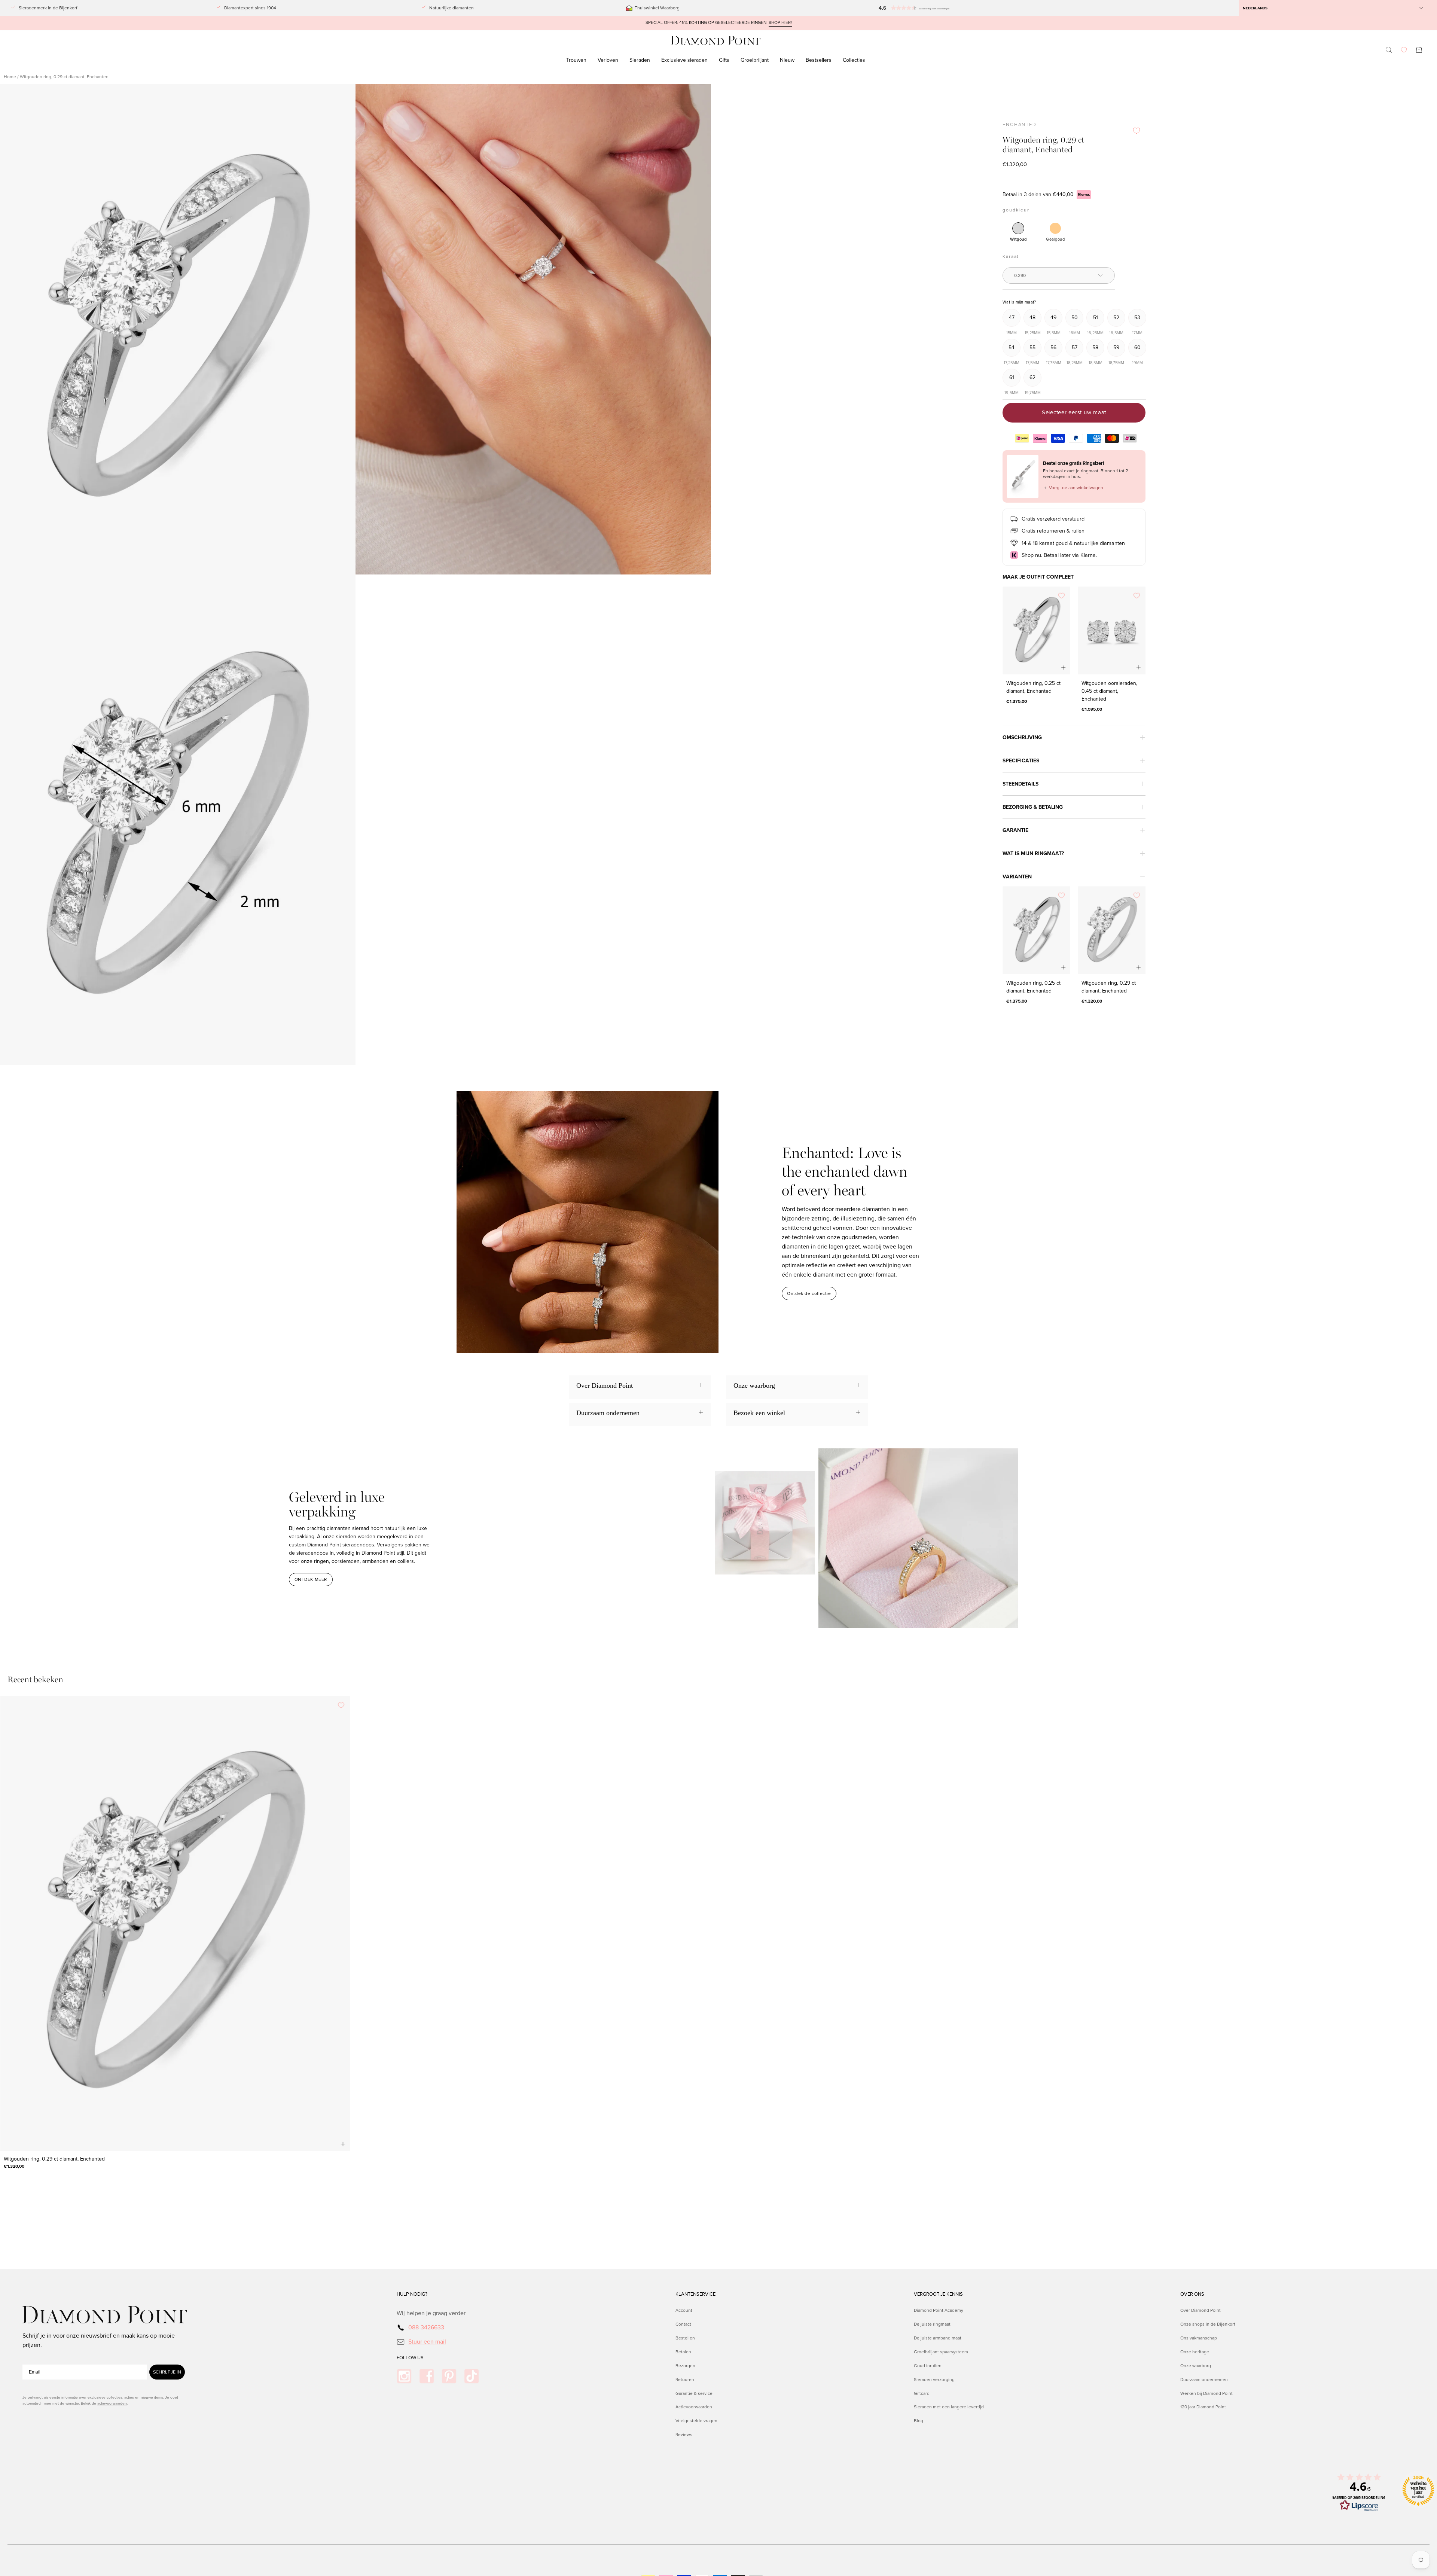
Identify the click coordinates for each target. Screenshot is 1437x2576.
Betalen (683, 2351)
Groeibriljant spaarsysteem (941, 2351)
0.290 (1020, 275)
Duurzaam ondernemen (1204, 2379)
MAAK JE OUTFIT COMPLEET (1038, 577)
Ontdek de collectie (809, 1293)
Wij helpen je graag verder (431, 2313)
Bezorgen (685, 2365)
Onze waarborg (1196, 2365)
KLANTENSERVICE (695, 2294)
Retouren (685, 2379)
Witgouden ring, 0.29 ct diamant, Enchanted (1109, 987)
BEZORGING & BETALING (1033, 807)
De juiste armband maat (938, 2338)
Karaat (1011, 256)
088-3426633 (426, 2327)
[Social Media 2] (427, 2376)
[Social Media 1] (404, 2376)
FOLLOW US (410, 2358)
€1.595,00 (1092, 709)
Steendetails (1020, 784)
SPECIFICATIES (1021, 761)
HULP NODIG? (412, 2294)
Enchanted (1020, 125)
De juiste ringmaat (932, 2324)
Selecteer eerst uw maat (1074, 412)
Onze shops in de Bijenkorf (1208, 2324)
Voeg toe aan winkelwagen (1073, 488)
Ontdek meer (311, 1579)
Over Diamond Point (1200, 2310)
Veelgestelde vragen (696, 2421)
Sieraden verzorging (934, 2379)
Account (684, 2310)
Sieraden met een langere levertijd (949, 2407)
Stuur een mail (427, 2341)
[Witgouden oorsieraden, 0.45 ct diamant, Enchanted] (1112, 630)
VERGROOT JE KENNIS (938, 2294)
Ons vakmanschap (1199, 2338)
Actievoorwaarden (694, 2407)
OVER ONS (1192, 2294)
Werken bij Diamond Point (1206, 2393)
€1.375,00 (1017, 701)
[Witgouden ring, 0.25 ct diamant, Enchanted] (1036, 630)
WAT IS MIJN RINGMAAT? (1033, 853)
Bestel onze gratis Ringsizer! (1073, 463)
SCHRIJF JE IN (167, 2372)
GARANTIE (1015, 830)
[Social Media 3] (449, 2376)
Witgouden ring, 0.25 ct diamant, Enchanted (1033, 687)
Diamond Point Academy (939, 2310)
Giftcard (922, 2393)
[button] (928, 8)
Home (10, 77)
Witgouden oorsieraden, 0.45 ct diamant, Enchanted (1109, 691)
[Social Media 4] (472, 2376)
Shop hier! (780, 23)
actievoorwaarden (112, 2403)
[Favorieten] (1404, 50)
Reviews (684, 2435)
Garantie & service (694, 2393)
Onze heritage (1195, 2351)
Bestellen (685, 2338)
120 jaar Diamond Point (1203, 2407)
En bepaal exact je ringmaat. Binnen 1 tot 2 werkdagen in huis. (1086, 474)
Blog (919, 2421)
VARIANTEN (1017, 877)
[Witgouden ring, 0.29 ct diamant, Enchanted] (1112, 930)
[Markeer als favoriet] (1137, 131)
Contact (683, 2324)
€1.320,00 (1092, 1001)
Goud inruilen (928, 2365)
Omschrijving (1022, 737)
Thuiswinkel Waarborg (657, 8)
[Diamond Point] (716, 41)
